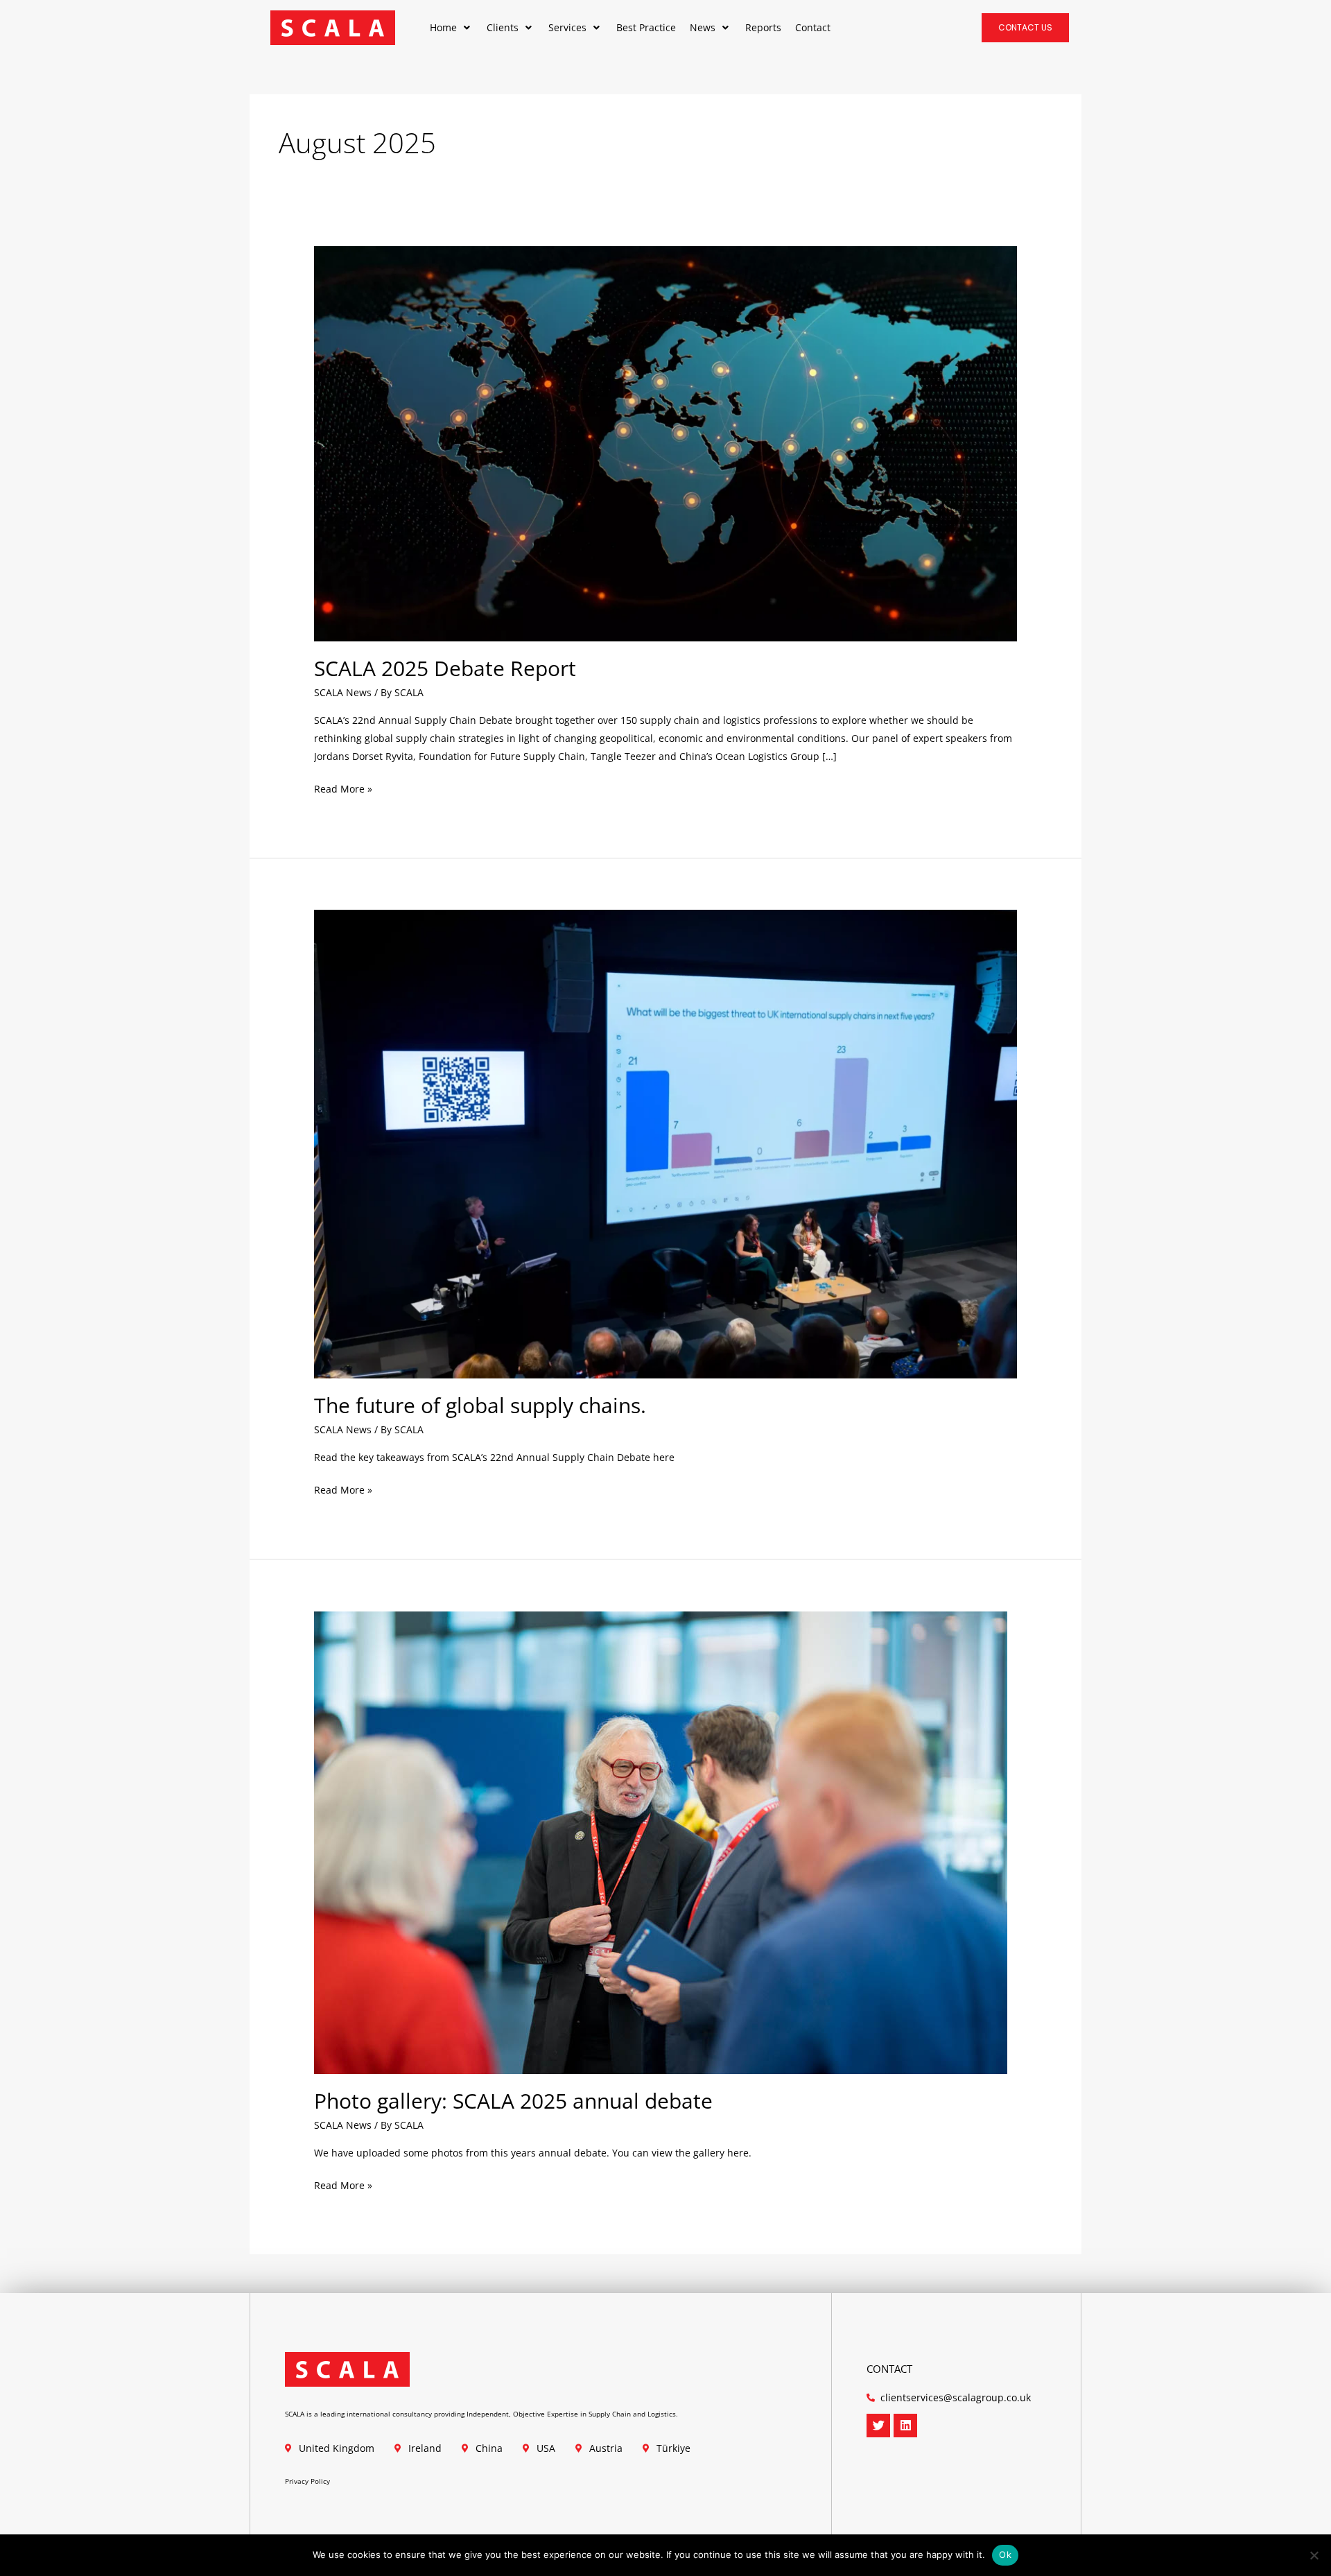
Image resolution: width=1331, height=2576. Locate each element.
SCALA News (343, 692)
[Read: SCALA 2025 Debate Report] (665, 442)
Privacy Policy (307, 2481)
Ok (1005, 2555)
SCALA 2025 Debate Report (445, 668)
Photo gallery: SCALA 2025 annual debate (513, 2101)
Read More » (343, 788)
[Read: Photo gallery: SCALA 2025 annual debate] (661, 1841)
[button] (451, 28)
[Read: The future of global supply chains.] (665, 1143)
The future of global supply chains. (480, 1405)
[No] (1314, 2555)
